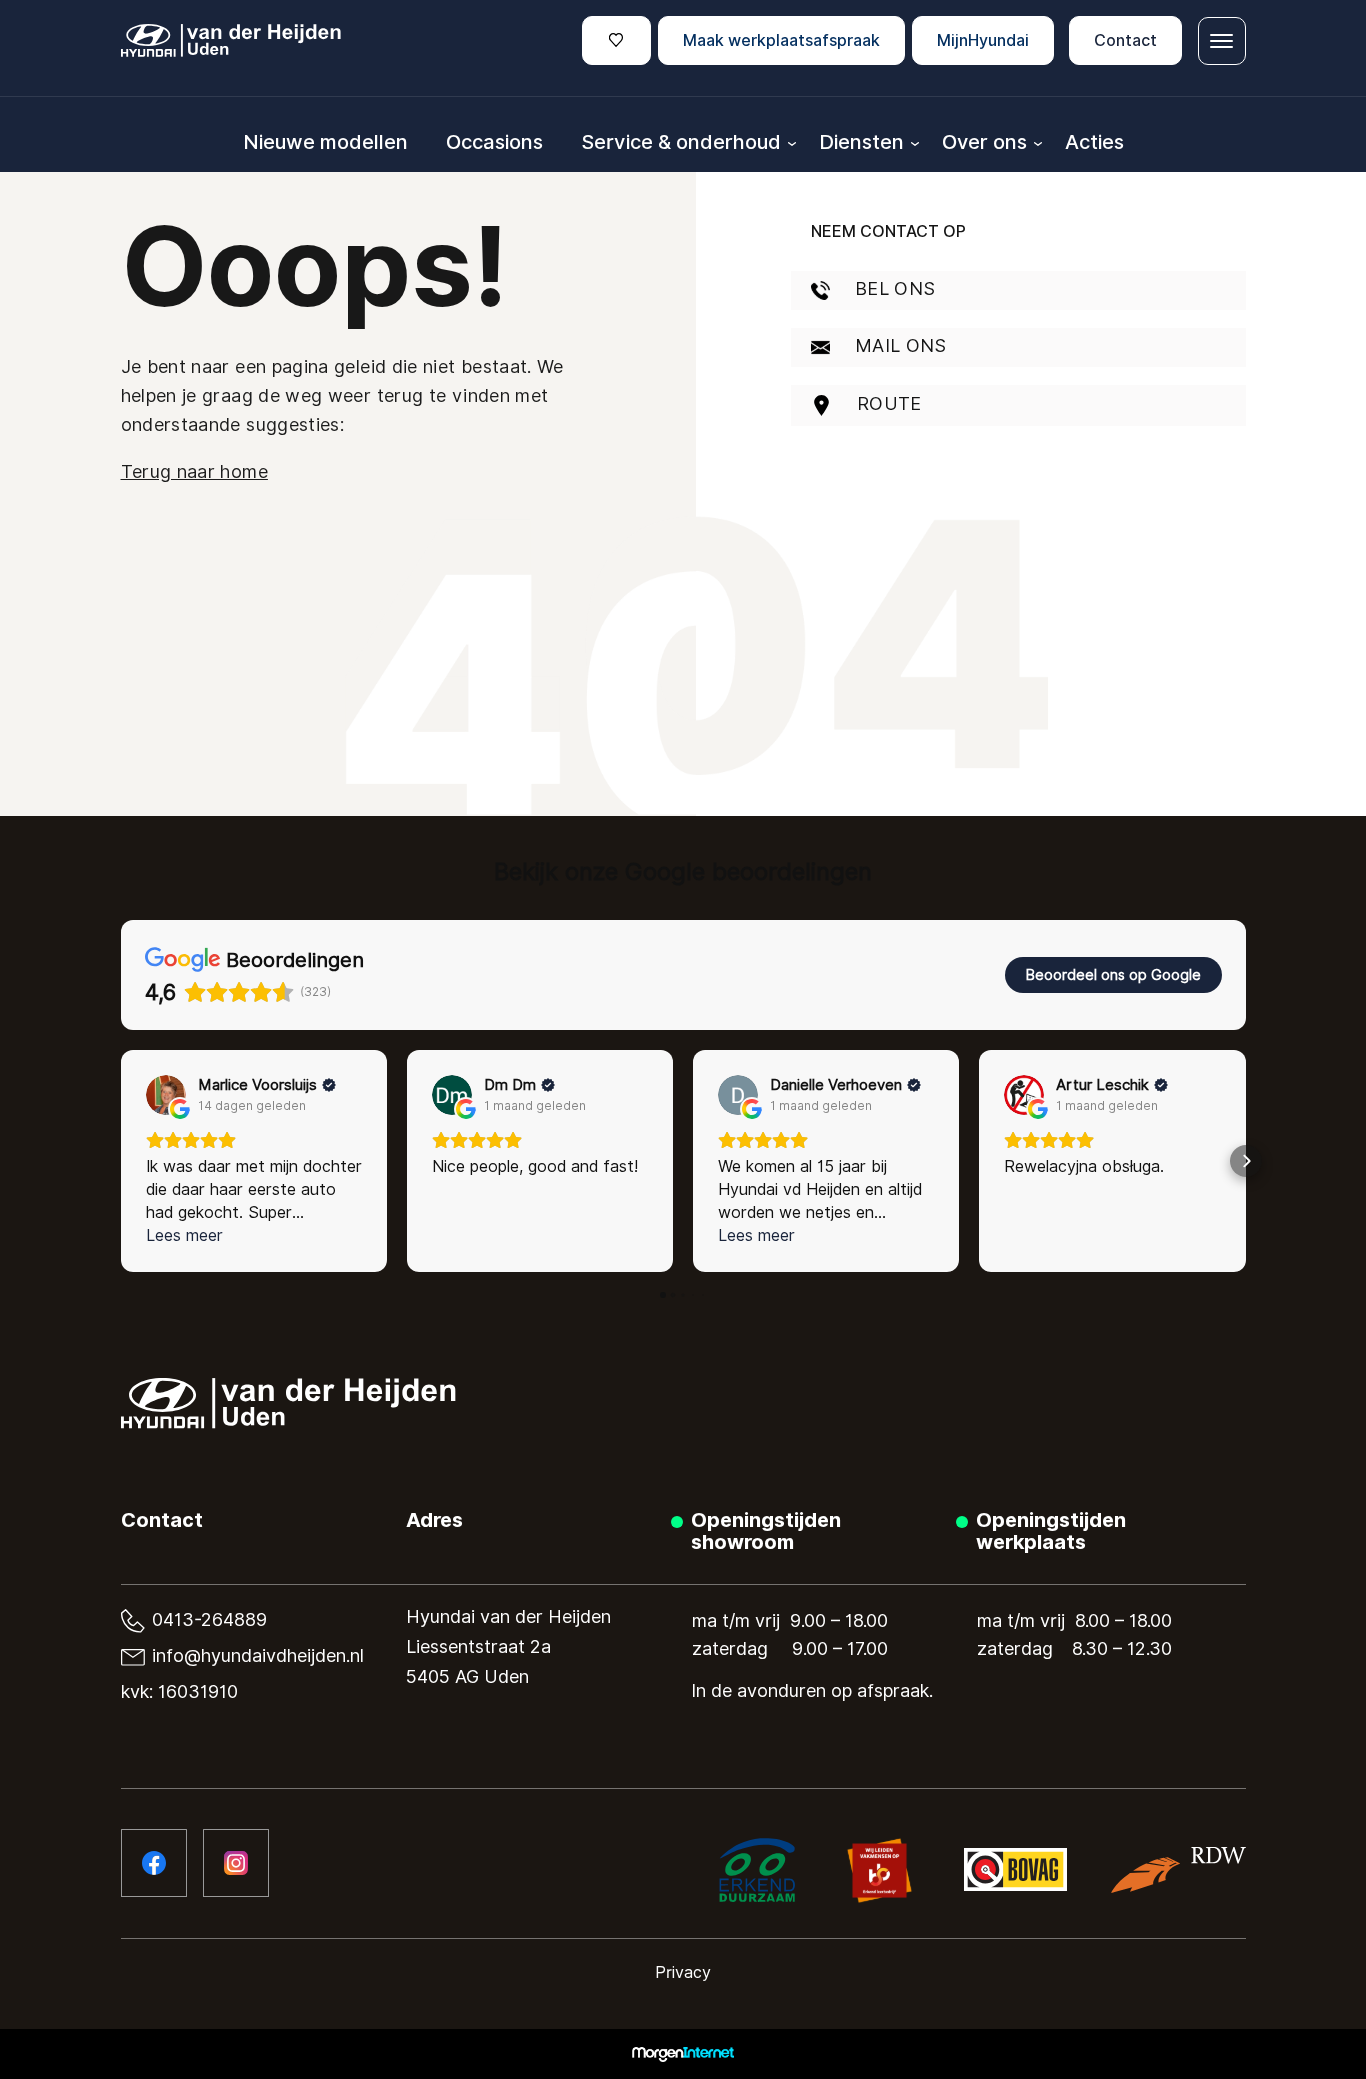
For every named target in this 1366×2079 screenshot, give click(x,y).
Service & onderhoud (681, 142)
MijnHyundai (983, 40)
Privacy (683, 1972)
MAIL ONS (898, 345)
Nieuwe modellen (325, 142)
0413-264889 (207, 1619)
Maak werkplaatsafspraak (781, 40)
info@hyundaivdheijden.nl (255, 1655)
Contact (1125, 40)
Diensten (861, 142)
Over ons (984, 142)
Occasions (494, 142)
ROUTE (887, 403)
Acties (1094, 142)
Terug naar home (194, 471)
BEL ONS (893, 288)
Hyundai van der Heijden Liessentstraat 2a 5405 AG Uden (508, 1646)
